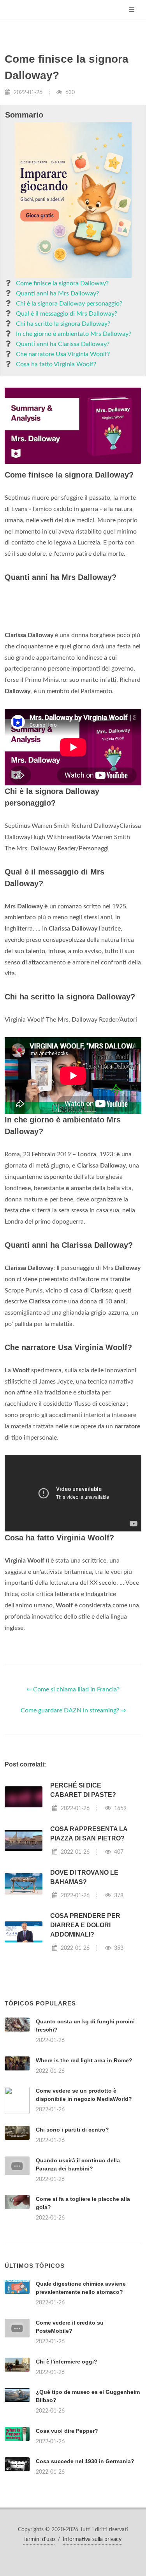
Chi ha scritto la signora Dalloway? (63, 324)
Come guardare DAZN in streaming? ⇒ (73, 1710)
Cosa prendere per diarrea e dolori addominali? (85, 1925)
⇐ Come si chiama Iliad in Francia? (73, 1689)
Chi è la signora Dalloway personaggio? (69, 304)
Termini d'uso (39, 2539)
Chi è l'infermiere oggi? (67, 2362)
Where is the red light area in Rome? (84, 2060)
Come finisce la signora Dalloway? (62, 283)
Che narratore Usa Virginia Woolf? (63, 354)
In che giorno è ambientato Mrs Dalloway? (74, 334)
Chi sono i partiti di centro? (72, 2130)
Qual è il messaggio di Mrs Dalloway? (67, 314)
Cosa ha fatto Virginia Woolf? (56, 364)
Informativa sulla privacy (92, 2539)
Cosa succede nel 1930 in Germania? (85, 2461)
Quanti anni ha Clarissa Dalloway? (63, 344)
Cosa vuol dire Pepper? (67, 2431)
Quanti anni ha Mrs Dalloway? (57, 293)
